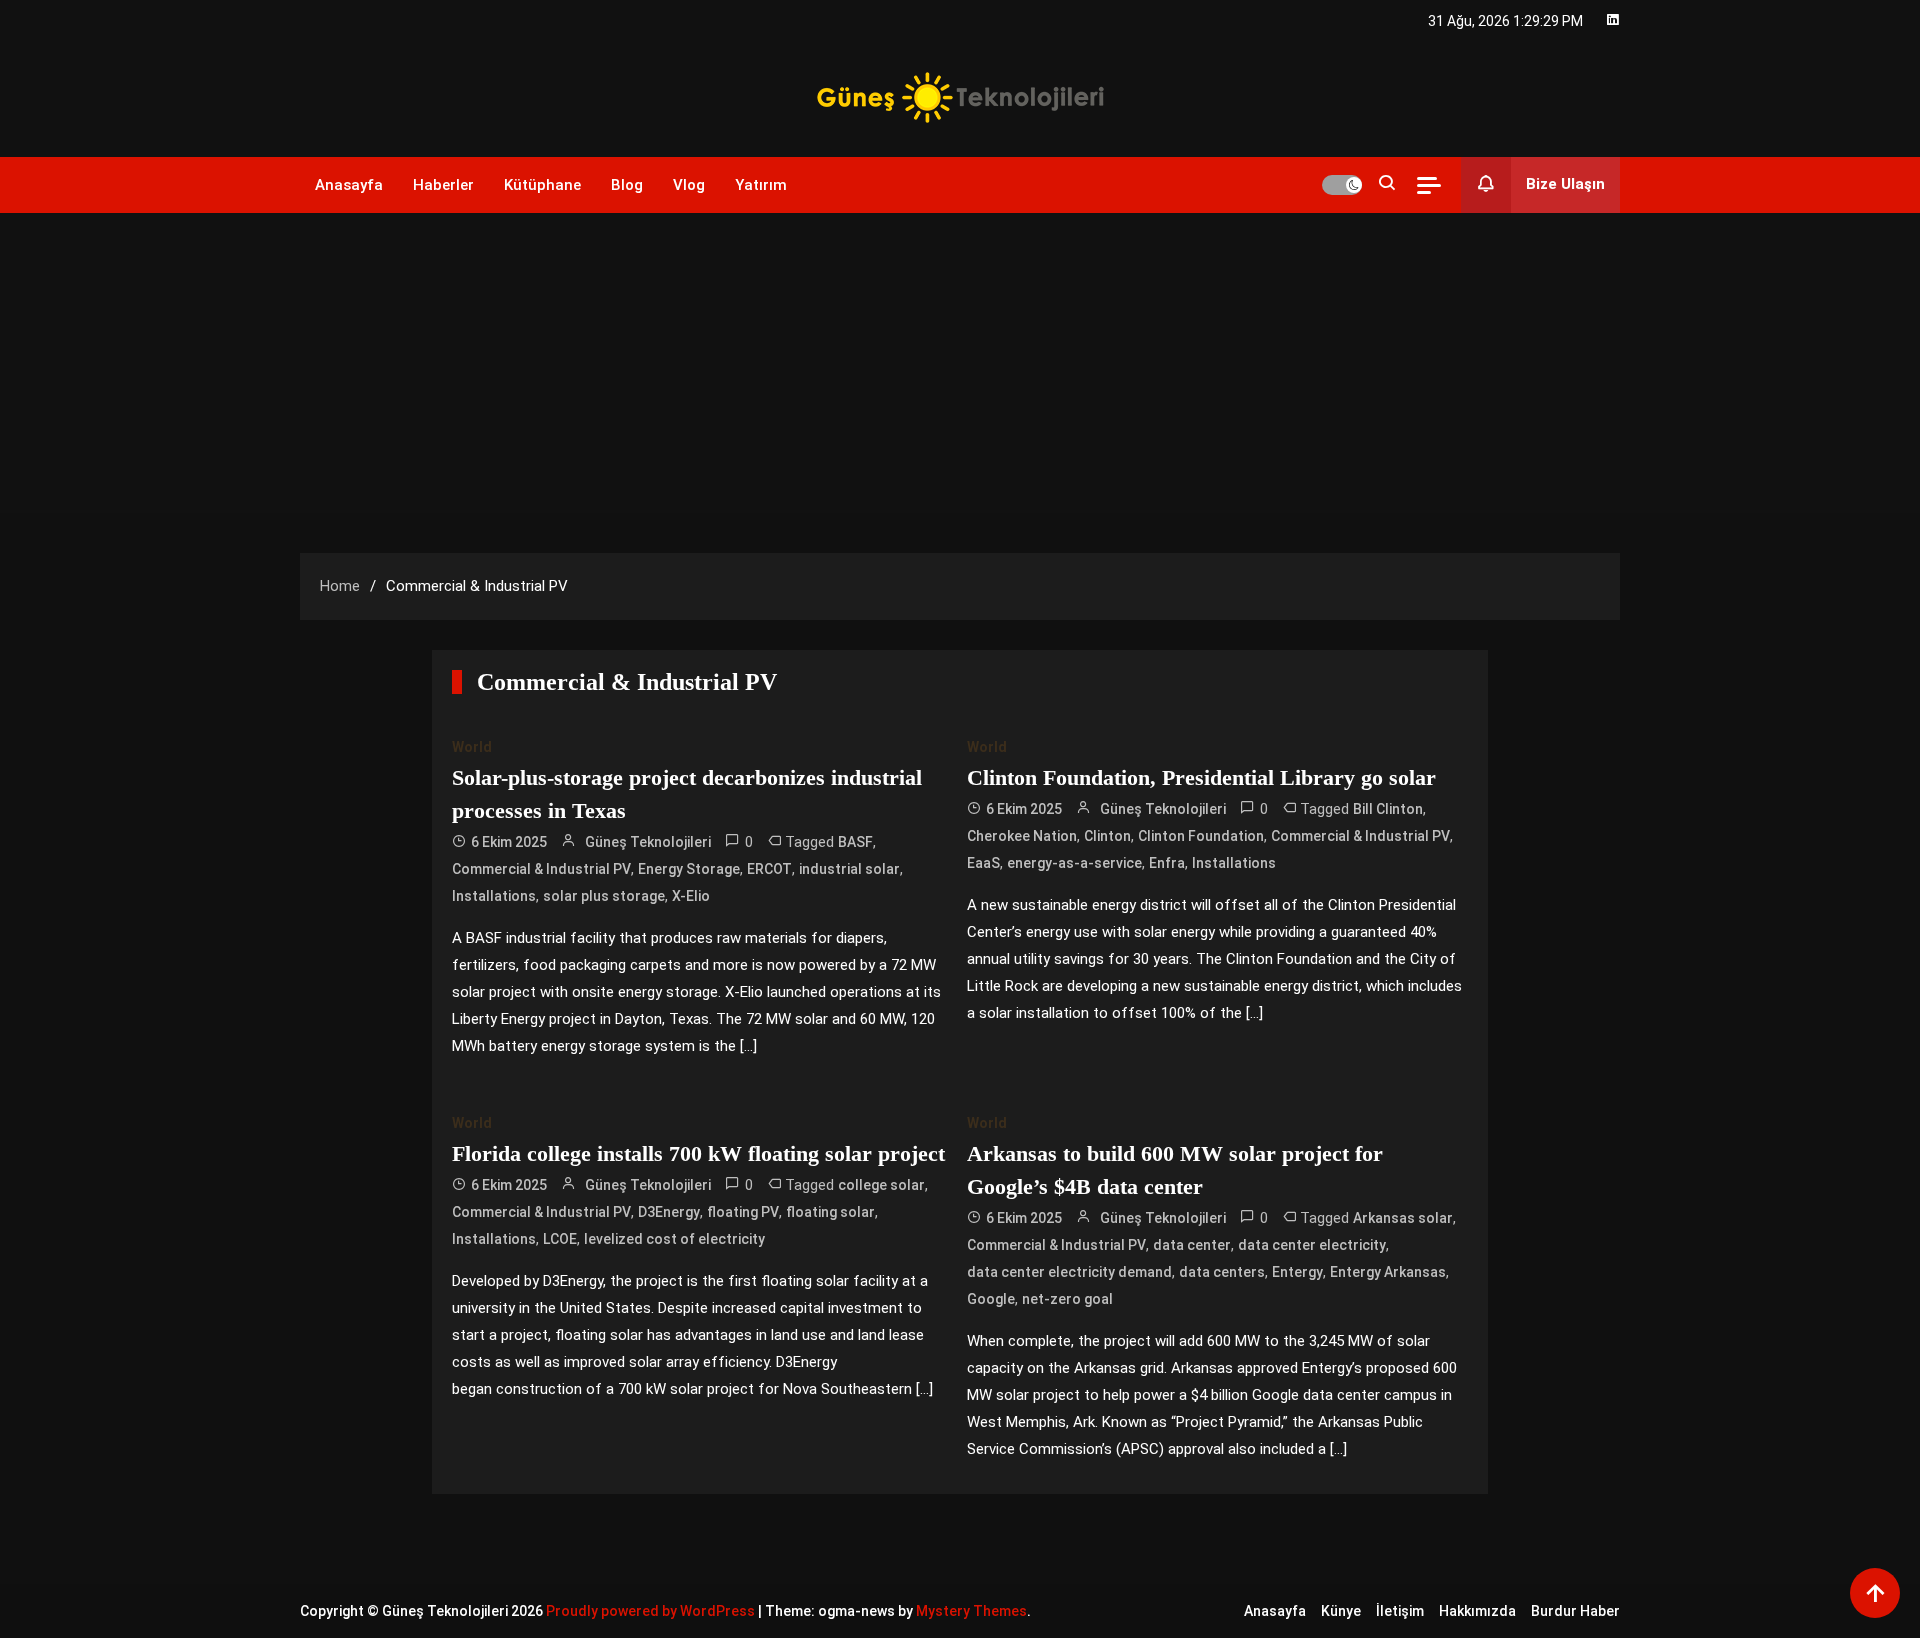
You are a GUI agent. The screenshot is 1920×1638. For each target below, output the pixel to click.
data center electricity (1312, 1245)
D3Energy (669, 1212)
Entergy (1297, 1272)
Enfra (1167, 863)
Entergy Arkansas (1388, 1272)
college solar (881, 1185)
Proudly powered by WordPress (652, 1611)
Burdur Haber (1575, 1611)
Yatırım (761, 185)
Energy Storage (689, 869)
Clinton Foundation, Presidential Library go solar (1201, 777)
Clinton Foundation (1201, 836)
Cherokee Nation (1022, 836)
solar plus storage (604, 896)
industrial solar (849, 869)
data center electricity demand (1069, 1272)
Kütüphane (542, 185)
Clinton (1107, 836)
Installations (494, 896)
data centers (1222, 1272)
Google (991, 1299)
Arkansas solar (1403, 1218)
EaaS (983, 863)
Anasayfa (349, 185)
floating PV (743, 1212)
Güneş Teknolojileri (648, 842)
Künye (1341, 1611)
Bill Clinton (1388, 809)
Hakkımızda (1477, 1611)
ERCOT (769, 869)
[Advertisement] (960, 363)
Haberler (443, 185)
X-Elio (691, 896)
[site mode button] (1342, 185)
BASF (855, 842)
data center (1192, 1245)
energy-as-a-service (1074, 863)
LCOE (560, 1239)
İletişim (1400, 1611)
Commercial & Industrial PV (541, 869)
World (472, 747)
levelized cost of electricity (674, 1239)
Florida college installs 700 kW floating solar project (698, 1153)
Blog (627, 185)
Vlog (689, 185)
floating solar (830, 1212)
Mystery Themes (971, 1611)
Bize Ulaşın (1565, 184)
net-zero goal (1067, 1299)
